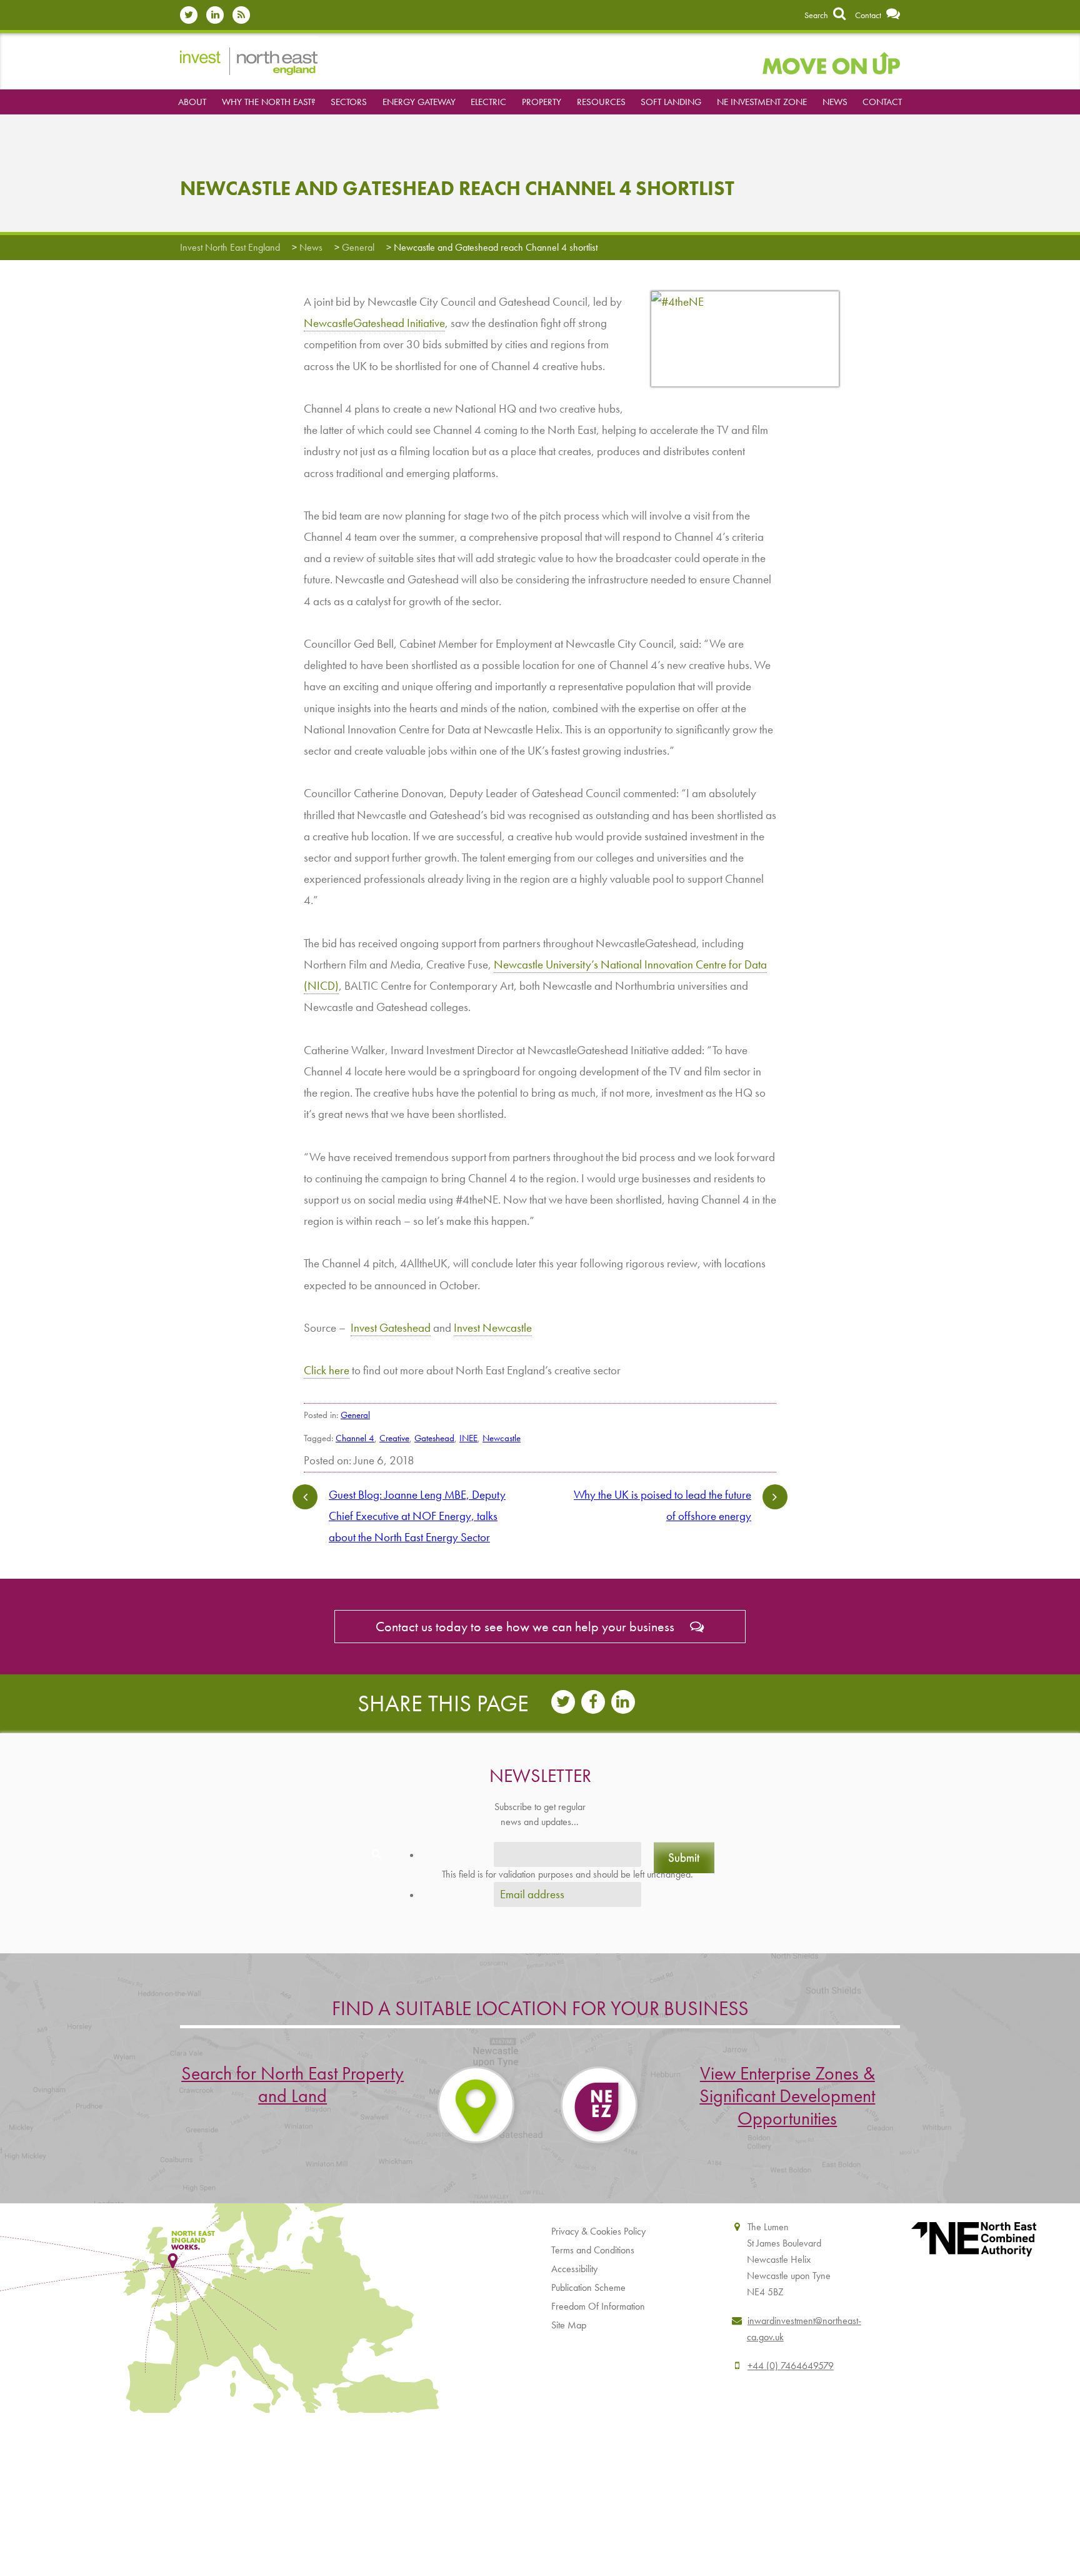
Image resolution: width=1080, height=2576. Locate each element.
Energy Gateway (419, 102)
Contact (869, 15)
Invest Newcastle (493, 1328)
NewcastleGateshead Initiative (374, 323)
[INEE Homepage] (249, 60)
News (835, 102)
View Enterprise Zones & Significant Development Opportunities (787, 2096)
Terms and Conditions (593, 2250)
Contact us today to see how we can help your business (527, 1627)
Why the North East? (269, 102)
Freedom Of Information (598, 2306)
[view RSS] (244, 15)
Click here (327, 1370)
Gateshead (434, 1438)
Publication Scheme (588, 2287)
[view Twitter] (192, 15)
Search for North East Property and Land (292, 2085)
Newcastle (502, 1438)
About (192, 102)
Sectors (349, 102)
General (355, 1415)
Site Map (569, 2325)
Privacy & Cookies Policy (598, 2231)
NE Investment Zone (762, 102)
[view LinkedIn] (218, 15)
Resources (601, 102)
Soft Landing (671, 102)
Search (817, 15)
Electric (488, 102)
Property (542, 102)
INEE (468, 1438)
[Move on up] (831, 61)
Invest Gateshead (391, 1328)
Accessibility (574, 2269)
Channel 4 (355, 1438)
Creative (394, 1438)
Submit (684, 1857)
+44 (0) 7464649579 (791, 2366)
